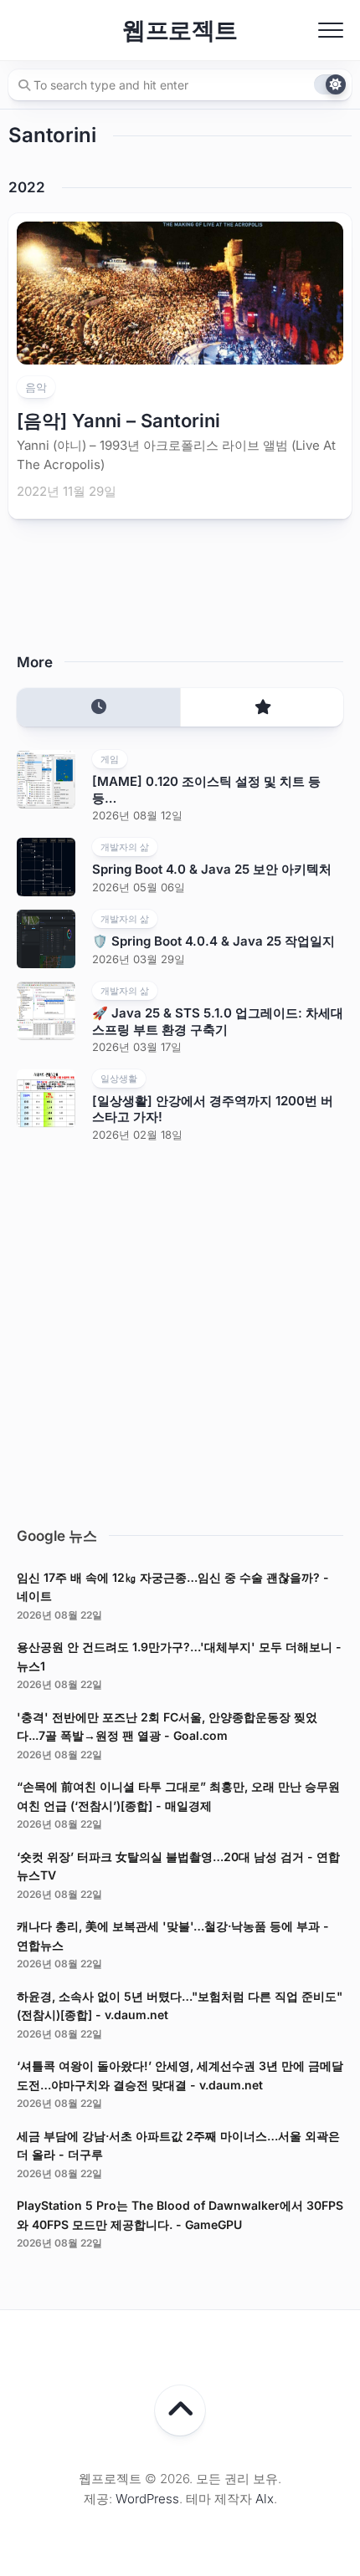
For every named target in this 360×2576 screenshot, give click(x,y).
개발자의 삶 (125, 847)
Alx (265, 2499)
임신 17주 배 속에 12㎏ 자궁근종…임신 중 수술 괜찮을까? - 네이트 (173, 1587)
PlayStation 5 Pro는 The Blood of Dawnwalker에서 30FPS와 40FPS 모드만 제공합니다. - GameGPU (180, 2215)
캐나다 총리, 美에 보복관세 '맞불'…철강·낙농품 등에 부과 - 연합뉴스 (173, 1936)
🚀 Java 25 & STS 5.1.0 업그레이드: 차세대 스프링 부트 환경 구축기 (218, 1021)
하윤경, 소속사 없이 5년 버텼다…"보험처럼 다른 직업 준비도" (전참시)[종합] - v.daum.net (180, 2006)
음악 (36, 387)
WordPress (147, 2499)
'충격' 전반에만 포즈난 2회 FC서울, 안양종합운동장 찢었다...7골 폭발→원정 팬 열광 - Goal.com (167, 1727)
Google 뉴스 (57, 1536)
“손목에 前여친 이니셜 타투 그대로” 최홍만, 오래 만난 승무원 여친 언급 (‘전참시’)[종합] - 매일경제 (178, 1796)
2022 (27, 187)
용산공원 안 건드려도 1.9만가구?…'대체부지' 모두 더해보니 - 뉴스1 (179, 1656)
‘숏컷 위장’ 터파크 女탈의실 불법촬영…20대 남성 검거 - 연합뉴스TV (178, 1866)
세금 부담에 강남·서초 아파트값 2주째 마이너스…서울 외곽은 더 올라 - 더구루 (178, 2145)
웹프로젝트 (180, 30)
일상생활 (119, 1079)
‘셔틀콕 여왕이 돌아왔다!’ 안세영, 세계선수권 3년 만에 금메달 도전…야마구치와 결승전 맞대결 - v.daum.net (180, 2075)
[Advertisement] (180, 1330)
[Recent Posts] (98, 708)
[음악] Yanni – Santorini (118, 421)
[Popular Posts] (262, 708)
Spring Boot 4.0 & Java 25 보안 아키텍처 (212, 869)
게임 (110, 759)
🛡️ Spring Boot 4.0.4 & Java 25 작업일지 (213, 941)
